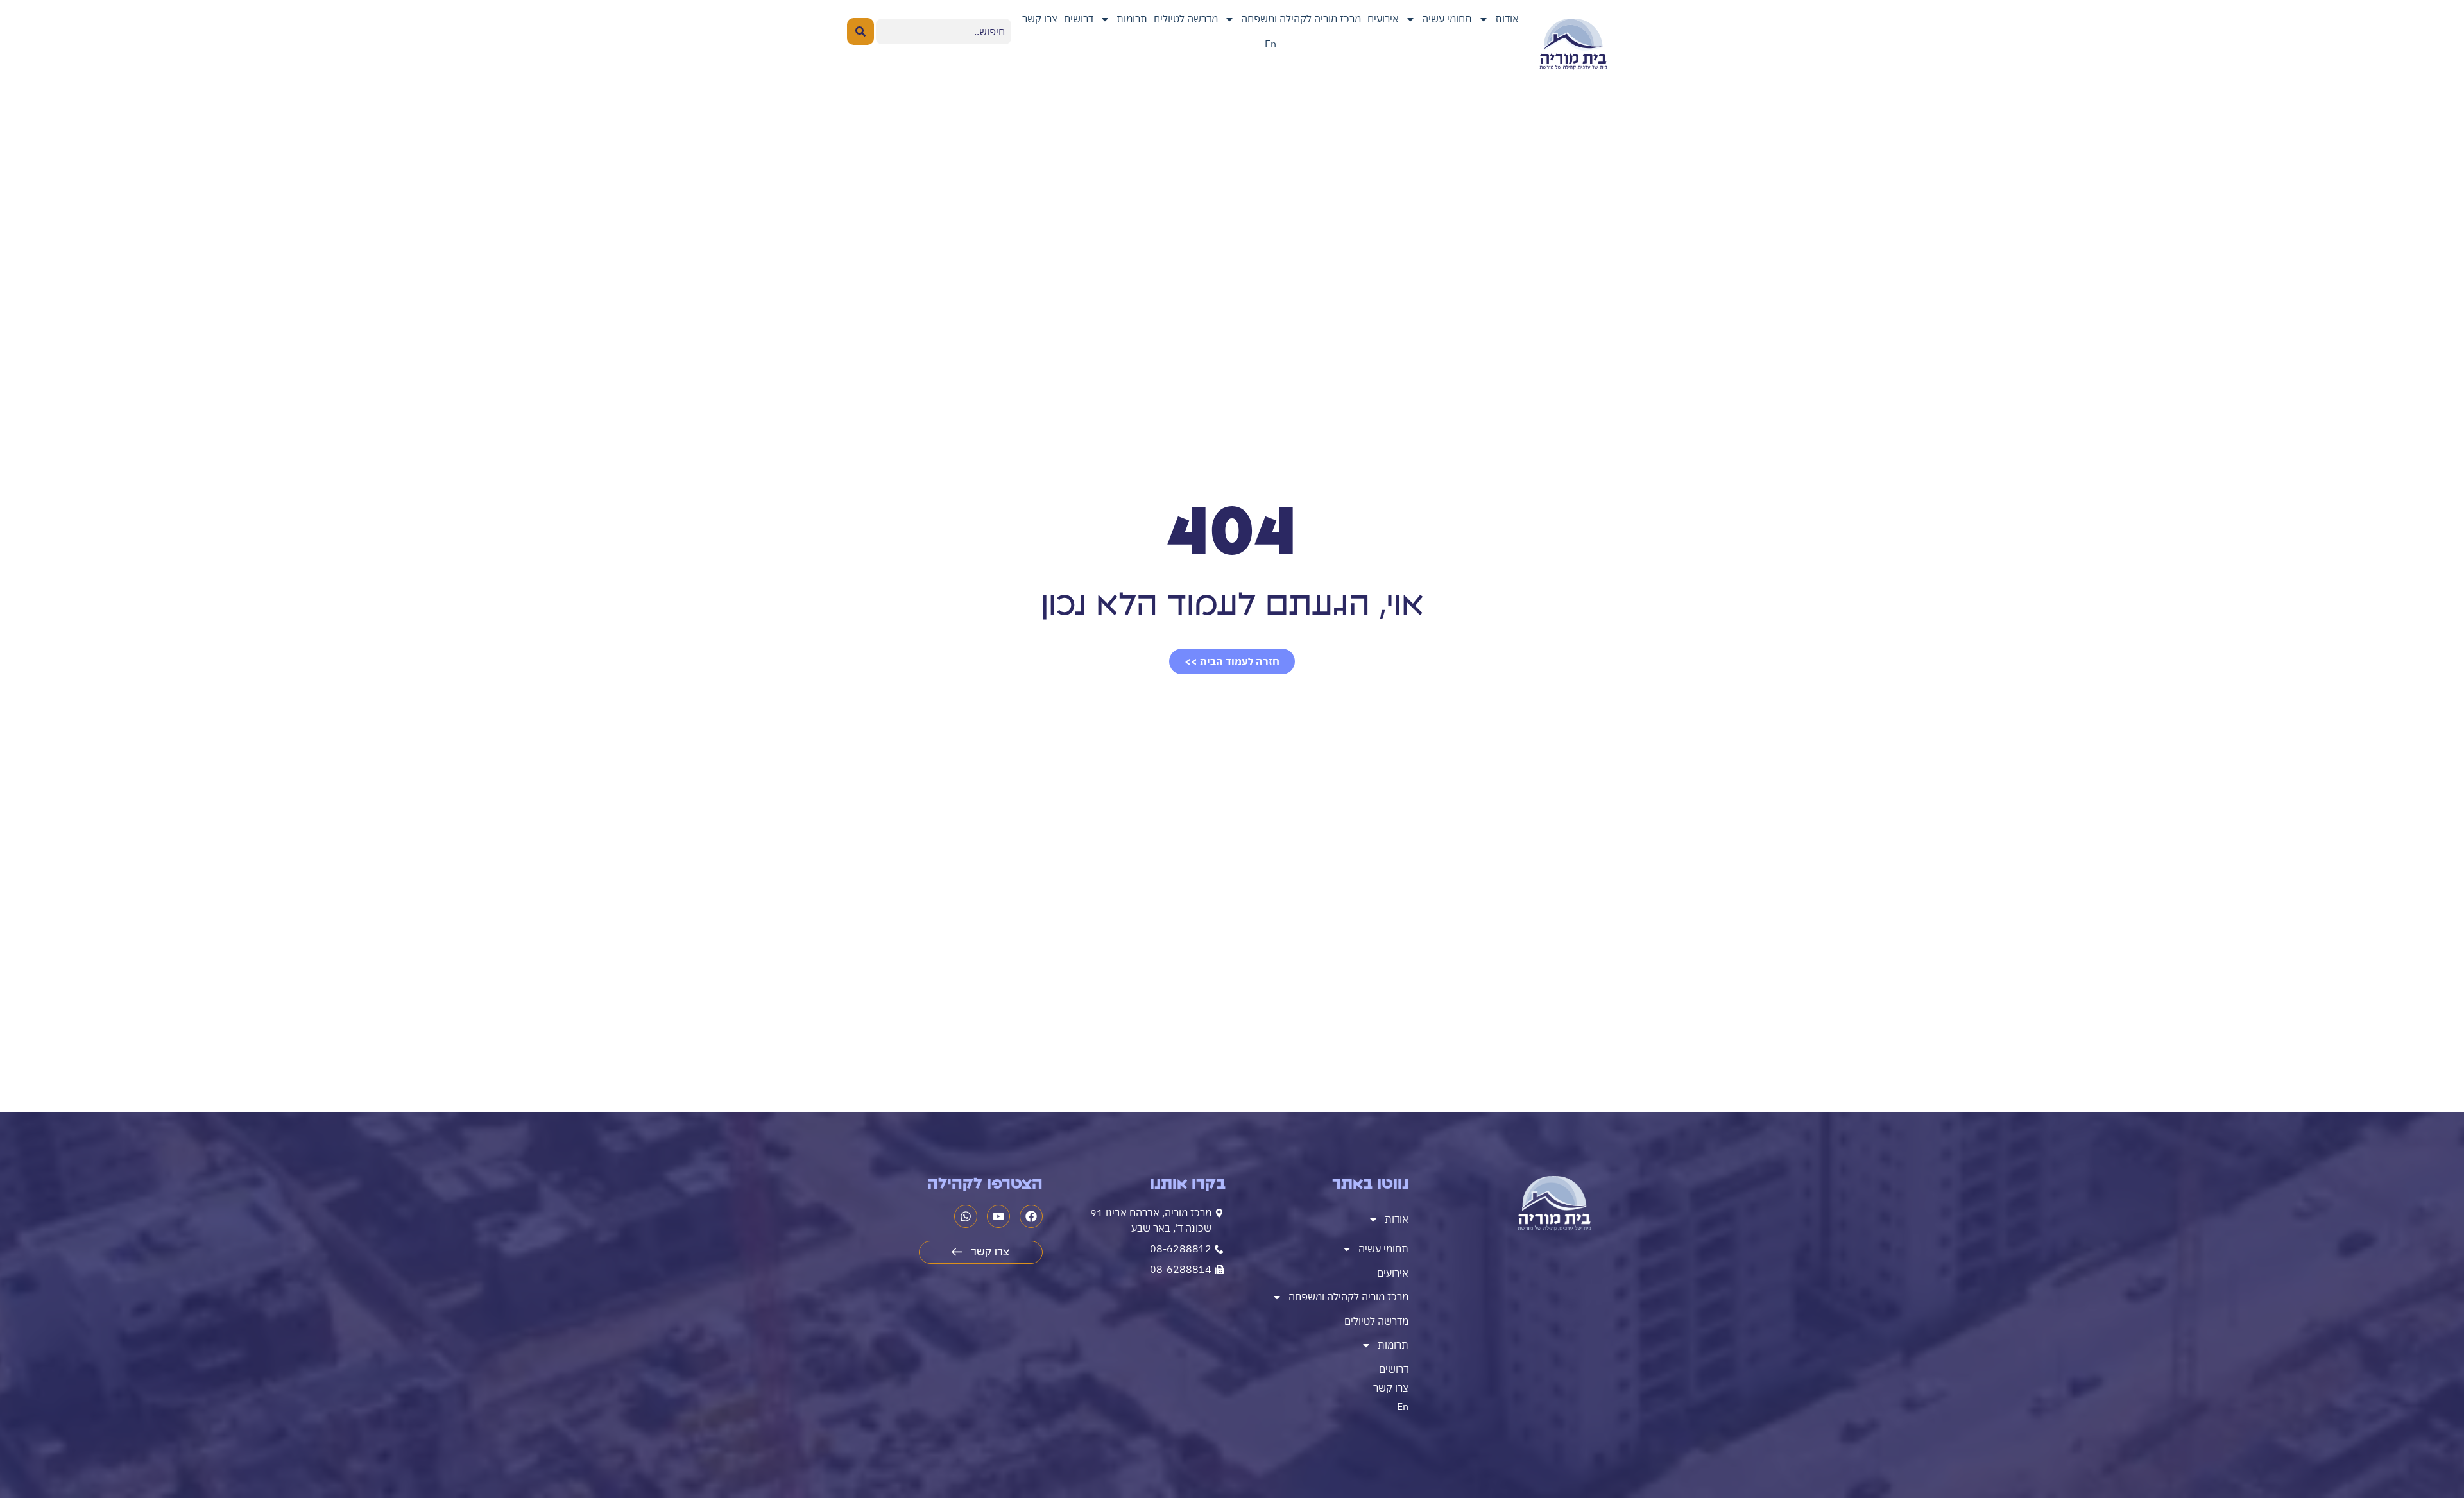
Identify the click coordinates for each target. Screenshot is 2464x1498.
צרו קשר (1040, 19)
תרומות (1132, 19)
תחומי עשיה (1447, 19)
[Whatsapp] (966, 1216)
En (1270, 44)
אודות (1507, 19)
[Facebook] (1031, 1216)
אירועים (1383, 19)
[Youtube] (998, 1216)
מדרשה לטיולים (1186, 19)
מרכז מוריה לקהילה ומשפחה (1301, 19)
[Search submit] (860, 31)
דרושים (1079, 19)
